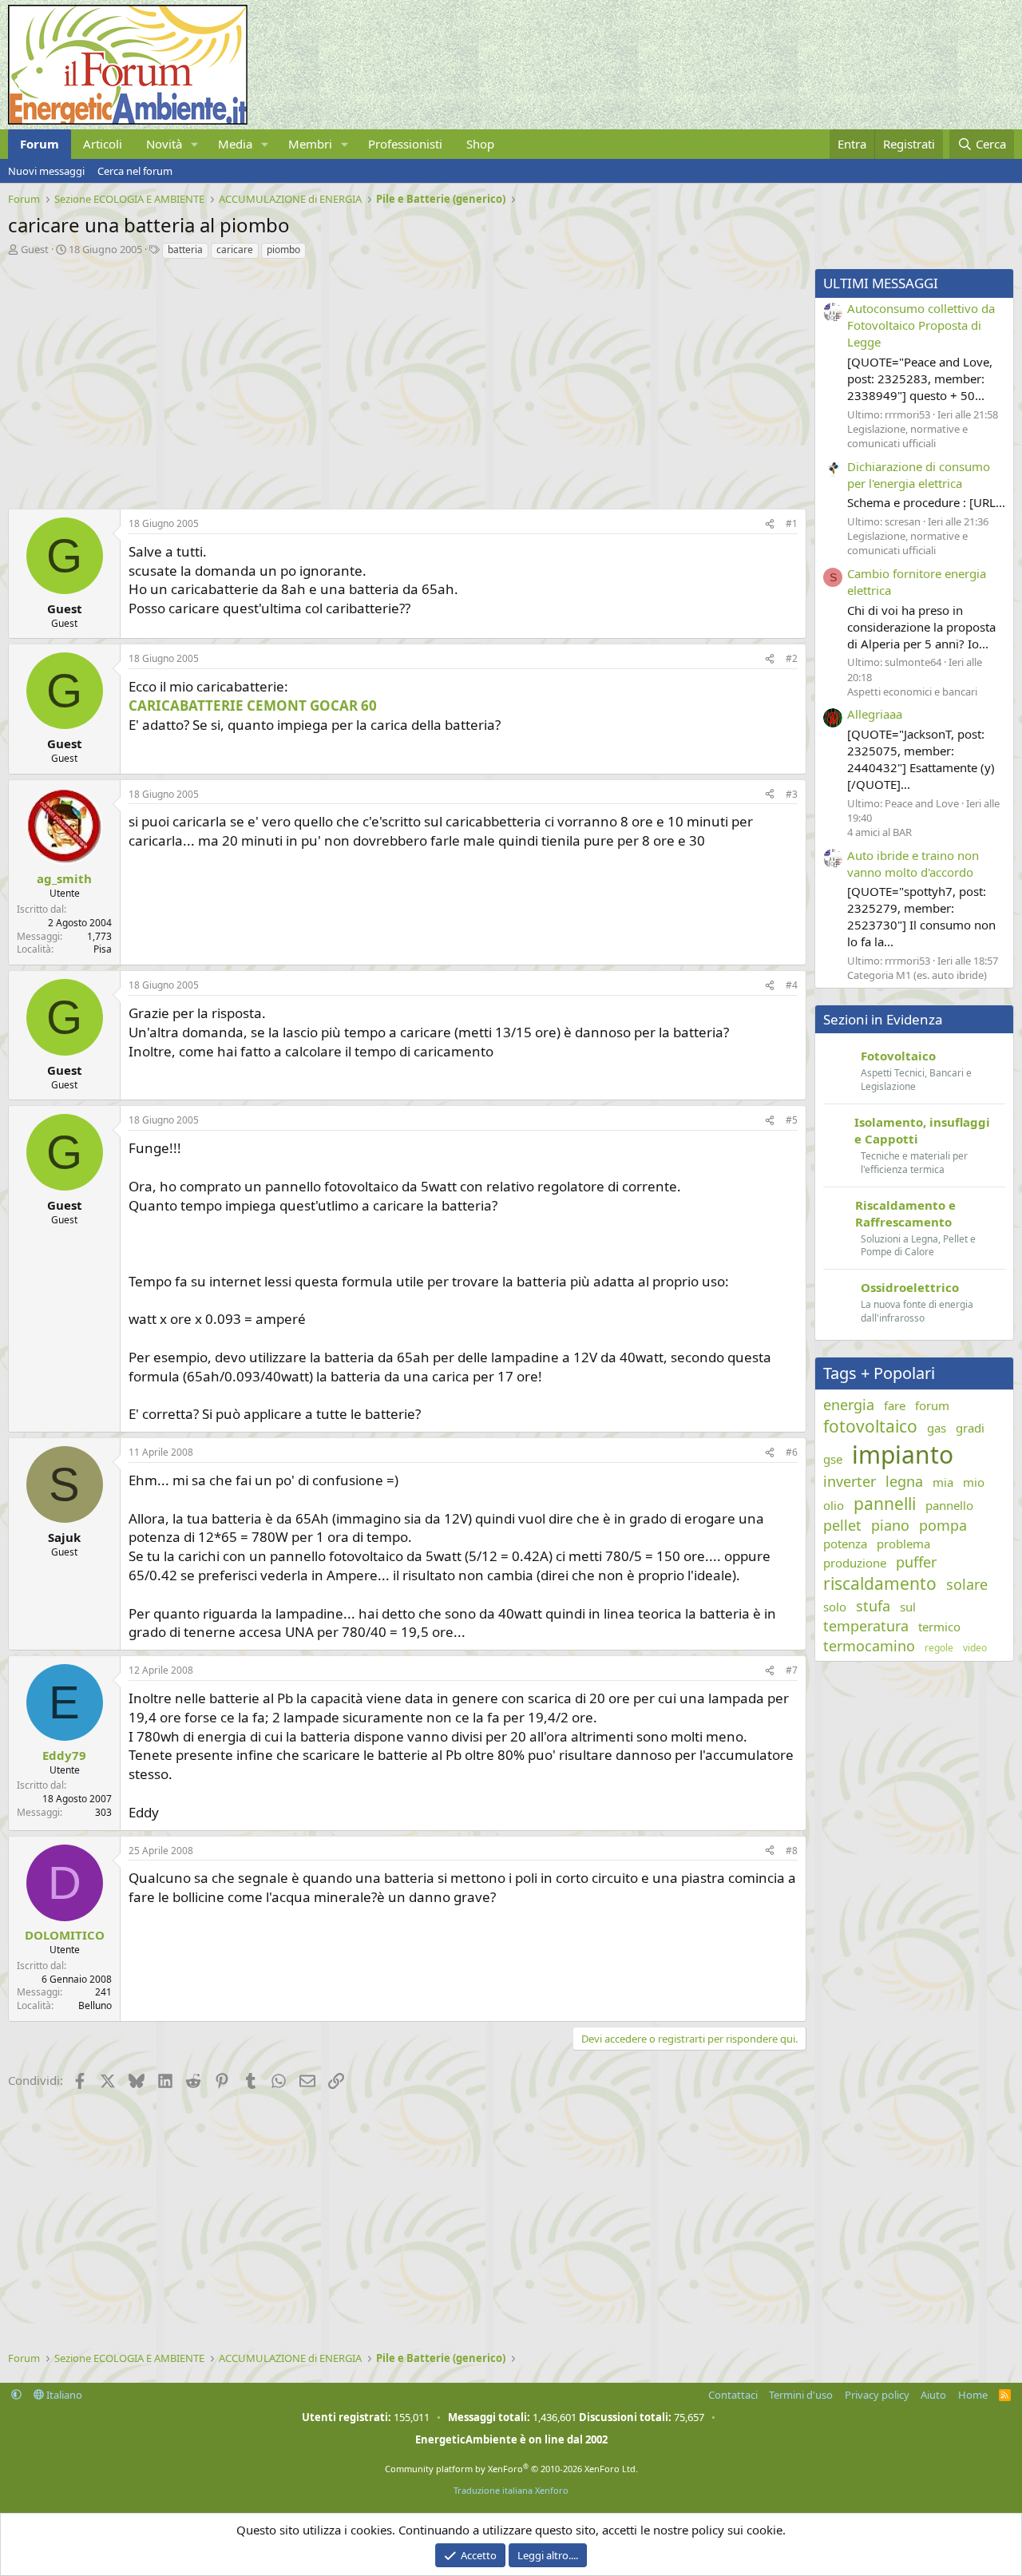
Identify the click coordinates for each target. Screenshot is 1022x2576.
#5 (792, 1120)
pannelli (885, 1504)
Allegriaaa (875, 714)
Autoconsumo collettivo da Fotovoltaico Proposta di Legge (921, 325)
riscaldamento (880, 1583)
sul (908, 1607)
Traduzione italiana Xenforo (511, 2490)
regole (939, 1648)
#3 (792, 794)
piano (890, 1525)
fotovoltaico (870, 1426)
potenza (845, 1544)
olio (834, 1505)
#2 (792, 658)
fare (895, 1405)
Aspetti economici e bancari (912, 692)
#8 (792, 1851)
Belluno (95, 2005)
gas (937, 1428)
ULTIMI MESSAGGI (881, 283)
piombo (283, 250)
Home (973, 2395)
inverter (850, 1481)
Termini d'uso (801, 2395)
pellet (842, 1525)
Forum (40, 144)
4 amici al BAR (879, 832)
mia (943, 1482)
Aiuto (933, 2395)
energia (849, 1405)
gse (833, 1459)
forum (932, 1405)
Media (235, 144)
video (975, 1648)
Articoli (103, 144)
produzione (855, 1563)
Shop (480, 144)
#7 (792, 1670)
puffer (916, 1562)
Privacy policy (877, 2395)
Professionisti (405, 144)
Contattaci (733, 2395)
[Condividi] (770, 524)
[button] (195, 144)
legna (904, 1481)
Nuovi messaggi (46, 171)
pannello (949, 1505)
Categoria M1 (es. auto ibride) (917, 975)
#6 (792, 1452)
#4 (792, 985)
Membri (310, 144)
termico (939, 1627)
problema (903, 1544)
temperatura (866, 1626)
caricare (235, 250)
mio (974, 1482)
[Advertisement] (403, 380)
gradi (970, 1428)
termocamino (869, 1646)
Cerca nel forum (135, 171)
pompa (943, 1525)
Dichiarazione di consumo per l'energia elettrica (919, 475)
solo (835, 1607)
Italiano (63, 2395)
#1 (792, 523)
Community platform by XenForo (511, 2469)
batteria (185, 250)
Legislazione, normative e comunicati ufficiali (907, 436)
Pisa (103, 949)
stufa (873, 1606)
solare (967, 1584)
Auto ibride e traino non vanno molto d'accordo (913, 864)
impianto (903, 1454)
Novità (164, 144)
